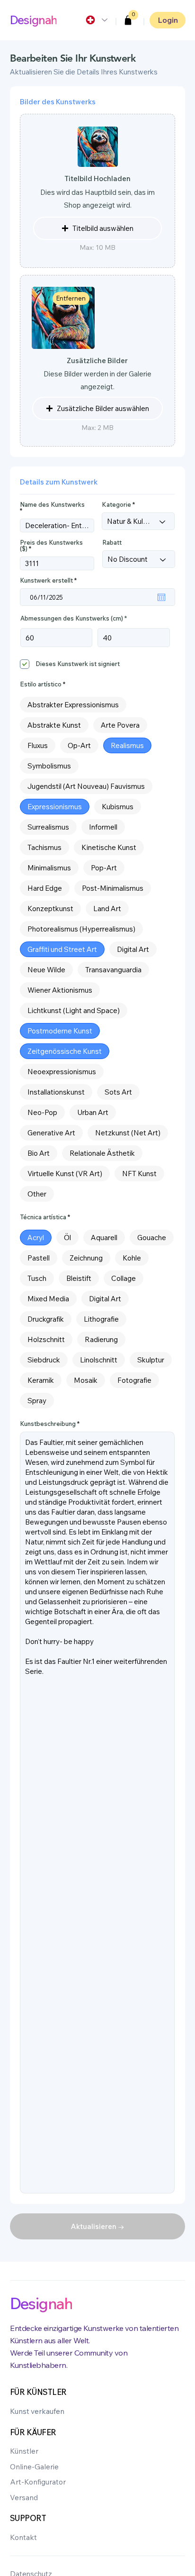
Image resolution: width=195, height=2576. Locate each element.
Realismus (127, 745)
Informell (103, 827)
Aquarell (104, 1238)
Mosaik (86, 1380)
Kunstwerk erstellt (50, 580)
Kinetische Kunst (109, 847)
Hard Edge (45, 888)
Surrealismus (48, 827)
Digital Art (133, 949)
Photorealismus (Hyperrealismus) (81, 929)
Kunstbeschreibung (48, 1424)
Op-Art (79, 745)
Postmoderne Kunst (60, 1031)
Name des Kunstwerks (52, 505)
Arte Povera (120, 725)
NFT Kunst (139, 1174)
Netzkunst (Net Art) (128, 1133)
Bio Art (39, 1153)
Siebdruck (44, 1360)
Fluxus (38, 745)
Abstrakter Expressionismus (73, 705)
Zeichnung (86, 1258)
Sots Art (118, 1092)
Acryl (36, 1238)
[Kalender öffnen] (161, 597)
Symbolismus (49, 766)
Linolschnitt (99, 1360)
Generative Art (51, 1133)
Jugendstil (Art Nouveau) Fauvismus (86, 786)
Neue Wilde (46, 970)
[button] (128, 20)
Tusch (37, 1278)
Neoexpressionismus (62, 1072)
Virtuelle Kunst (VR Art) (65, 1174)
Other (37, 1194)
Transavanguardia (113, 970)
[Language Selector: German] (96, 20)
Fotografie (134, 1380)
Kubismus (118, 807)
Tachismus (44, 847)
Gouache (152, 1238)
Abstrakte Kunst (54, 725)
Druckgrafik (46, 1319)
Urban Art (93, 1112)
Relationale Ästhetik (102, 1153)
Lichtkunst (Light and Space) (74, 1010)
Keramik (41, 1380)
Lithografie (101, 1319)
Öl (67, 1238)
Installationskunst (56, 1092)
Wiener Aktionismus (60, 990)
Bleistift (79, 1278)
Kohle (132, 1258)
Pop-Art (104, 868)
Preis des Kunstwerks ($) (51, 546)
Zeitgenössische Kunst (65, 1051)
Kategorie (116, 505)
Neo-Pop (42, 1112)
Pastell (39, 1258)
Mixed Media (48, 1299)
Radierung (101, 1339)
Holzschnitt (46, 1339)
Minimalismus (49, 868)
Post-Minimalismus (113, 888)
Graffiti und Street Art (62, 949)
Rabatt (112, 543)
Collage (124, 1278)
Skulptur (151, 1360)
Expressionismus (55, 807)
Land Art (107, 909)
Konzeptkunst (50, 909)
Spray (37, 1401)
